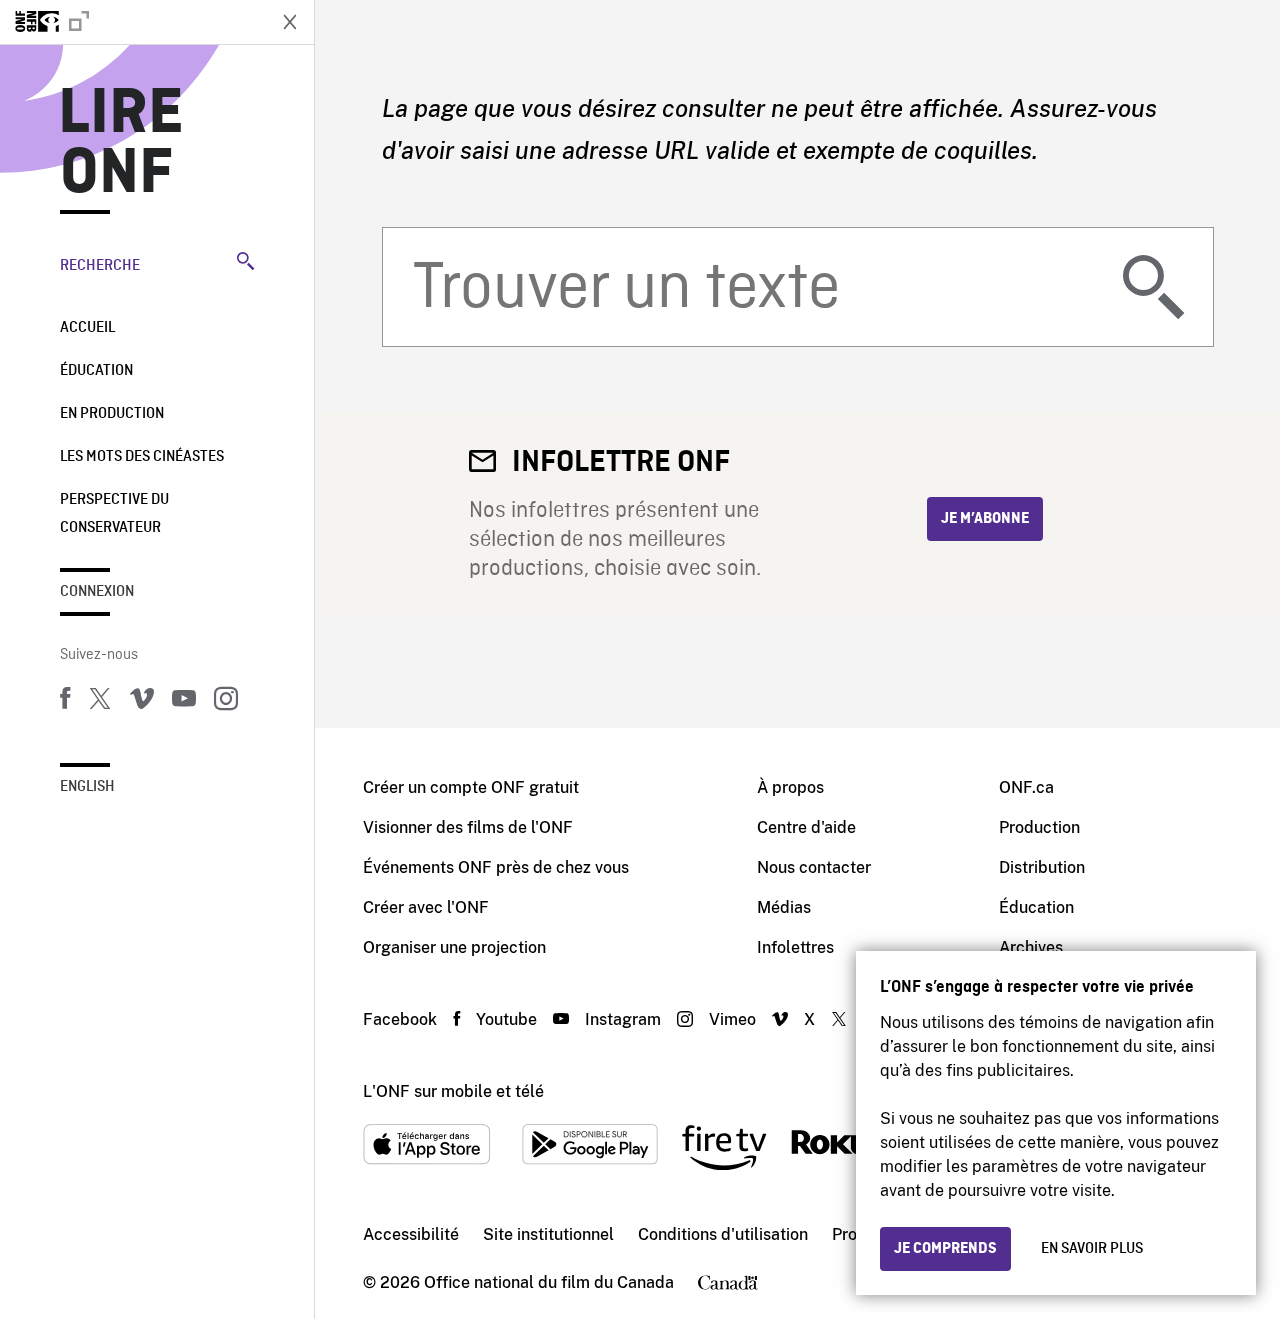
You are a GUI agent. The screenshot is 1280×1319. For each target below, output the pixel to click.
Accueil (87, 328)
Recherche (100, 266)
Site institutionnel (548, 1234)
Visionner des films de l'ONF (468, 827)
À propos (790, 787)
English (87, 787)
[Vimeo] (142, 702)
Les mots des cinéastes (142, 457)
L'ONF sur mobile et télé (453, 1091)
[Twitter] (100, 702)
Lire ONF (121, 144)
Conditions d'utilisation (723, 1234)
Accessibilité (411, 1234)
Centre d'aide (806, 827)
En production (112, 414)
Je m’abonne (985, 519)
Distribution (1042, 867)
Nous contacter (814, 867)
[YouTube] (184, 702)
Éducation (96, 371)
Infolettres (795, 947)
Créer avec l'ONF (426, 907)
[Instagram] (226, 702)
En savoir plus (1092, 1249)
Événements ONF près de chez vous (496, 867)
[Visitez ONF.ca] (132, 22)
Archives (1031, 947)
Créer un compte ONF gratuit (471, 787)
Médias (784, 907)
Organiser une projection (454, 947)
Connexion (97, 592)
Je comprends (945, 1249)
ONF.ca (1026, 787)
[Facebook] (65, 702)
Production (1039, 827)
